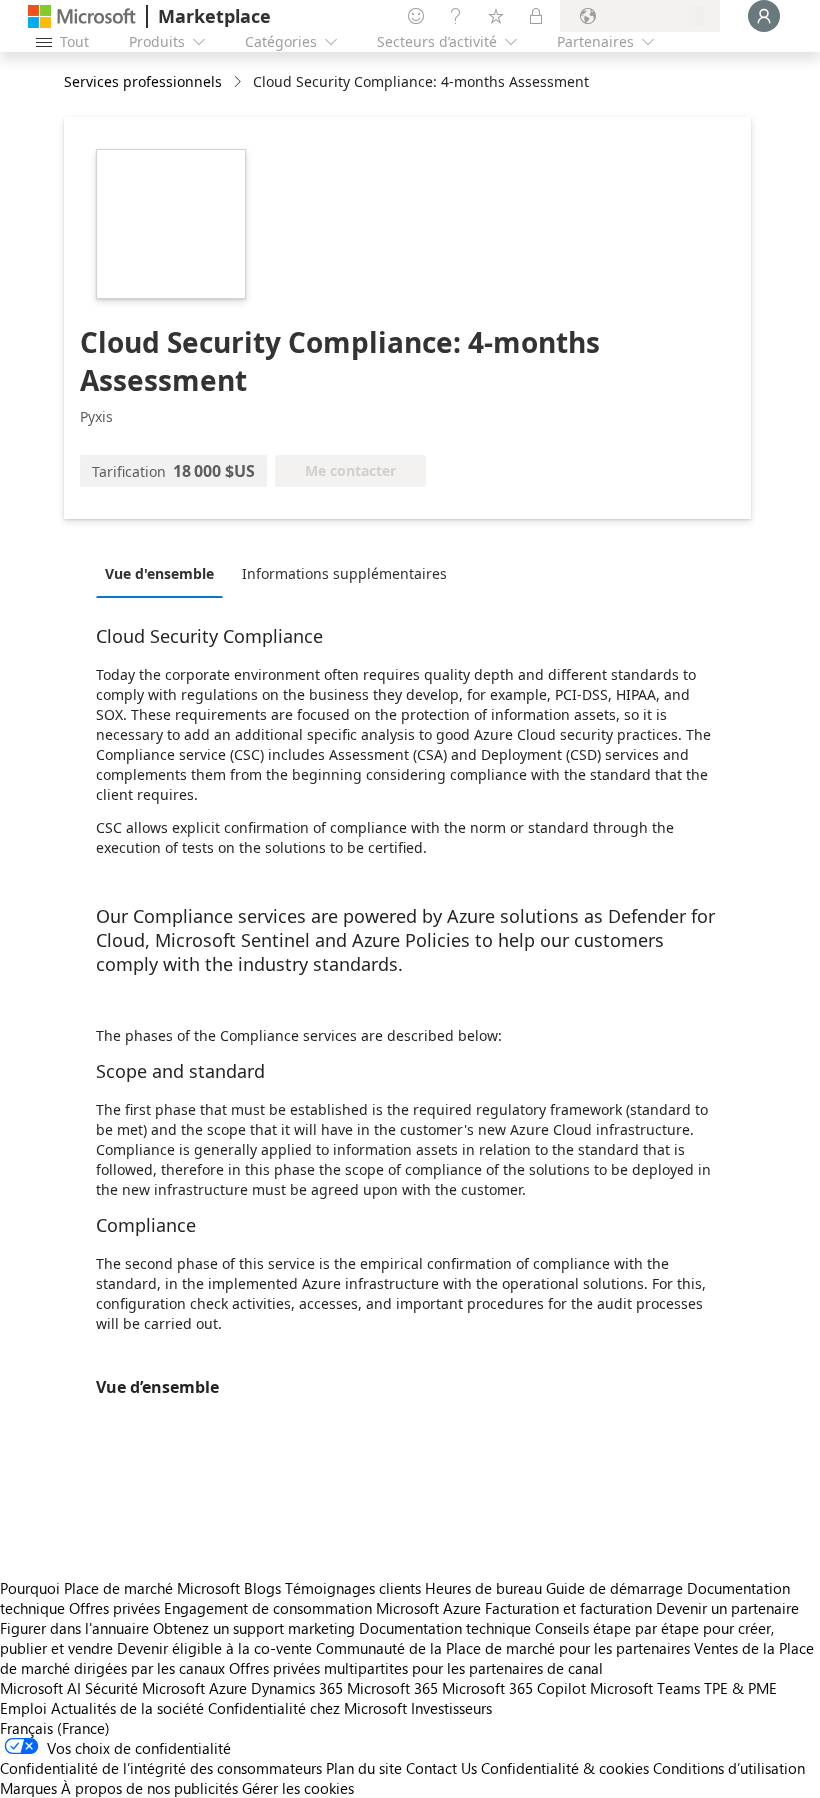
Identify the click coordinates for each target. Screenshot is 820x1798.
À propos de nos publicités (149, 1788)
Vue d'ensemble (159, 573)
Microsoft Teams (645, 1688)
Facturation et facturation (568, 1608)
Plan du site (364, 1768)
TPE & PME (740, 1688)
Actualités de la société (127, 1708)
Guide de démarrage (614, 1588)
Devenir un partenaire (727, 1608)
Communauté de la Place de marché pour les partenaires (503, 1648)
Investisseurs (451, 1708)
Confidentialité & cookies (565, 1768)
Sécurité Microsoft (145, 1688)
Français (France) (55, 1728)
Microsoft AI (40, 1688)
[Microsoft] (82, 16)
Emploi (23, 1708)
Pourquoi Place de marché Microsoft (120, 1588)
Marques (28, 1788)
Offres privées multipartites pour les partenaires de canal (416, 1668)
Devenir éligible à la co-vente (214, 1648)
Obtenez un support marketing (254, 1628)
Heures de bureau (483, 1588)
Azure (228, 1688)
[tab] (164, 573)
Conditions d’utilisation (729, 1768)
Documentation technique (445, 1628)
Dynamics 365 (297, 1688)
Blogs (262, 1588)
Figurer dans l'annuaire (74, 1628)
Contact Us (441, 1768)
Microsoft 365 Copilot (514, 1688)
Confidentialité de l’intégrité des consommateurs (161, 1768)
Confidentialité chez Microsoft (307, 1708)
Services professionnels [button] (143, 81)
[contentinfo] (239, 82)
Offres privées (114, 1608)
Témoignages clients (353, 1588)
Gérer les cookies (298, 1788)
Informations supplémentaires (344, 573)
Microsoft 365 (392, 1688)
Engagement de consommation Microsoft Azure (324, 1608)
